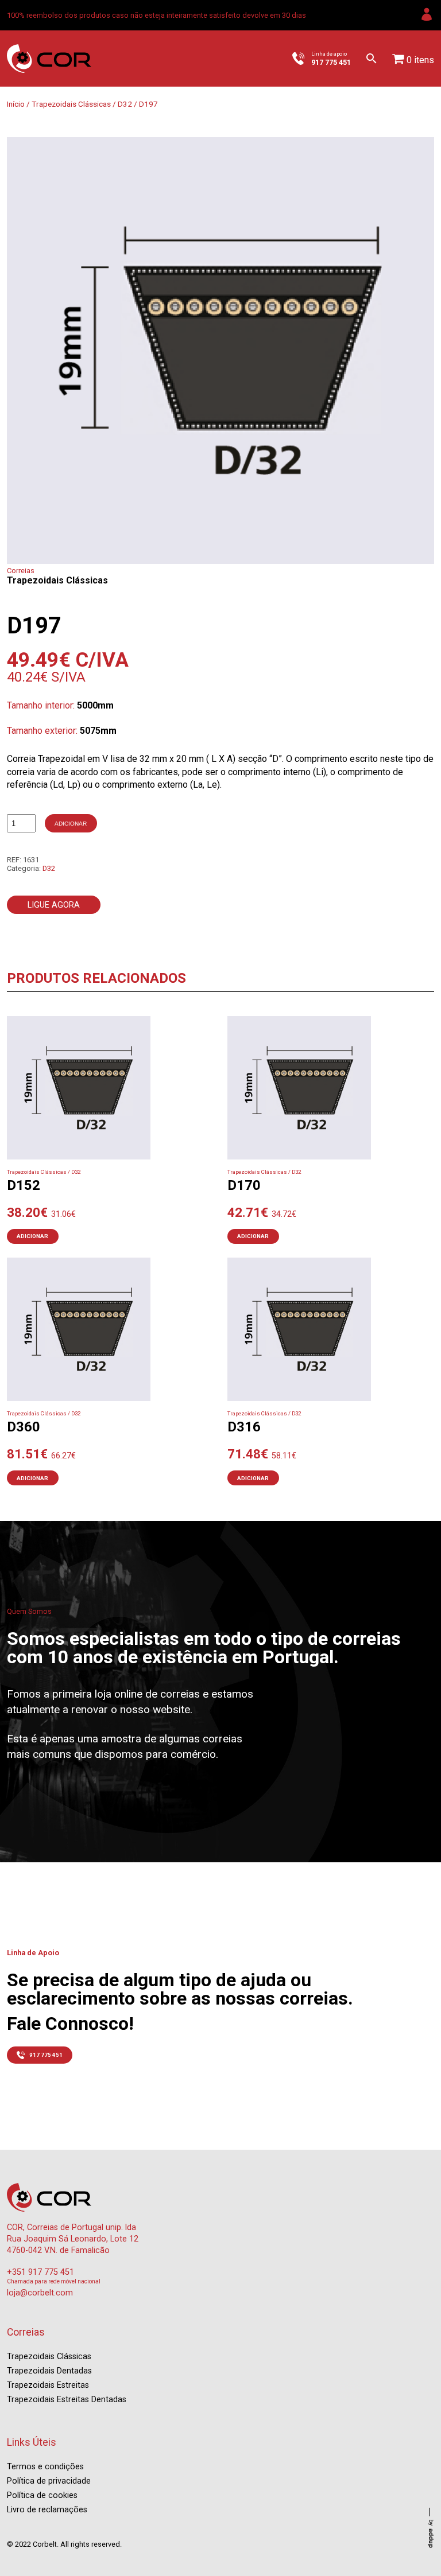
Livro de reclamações (47, 2510)
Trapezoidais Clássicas (71, 104)
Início (16, 104)
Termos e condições (45, 2467)
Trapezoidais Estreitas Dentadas (67, 2400)
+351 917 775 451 (40, 2272)
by (431, 2534)
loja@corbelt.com (40, 2293)
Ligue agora (54, 905)
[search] (372, 59)
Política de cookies (42, 2495)
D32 (125, 104)
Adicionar (71, 824)
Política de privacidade (49, 2481)
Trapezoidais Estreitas (48, 2385)
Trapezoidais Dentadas (49, 2371)
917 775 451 (46, 2055)
